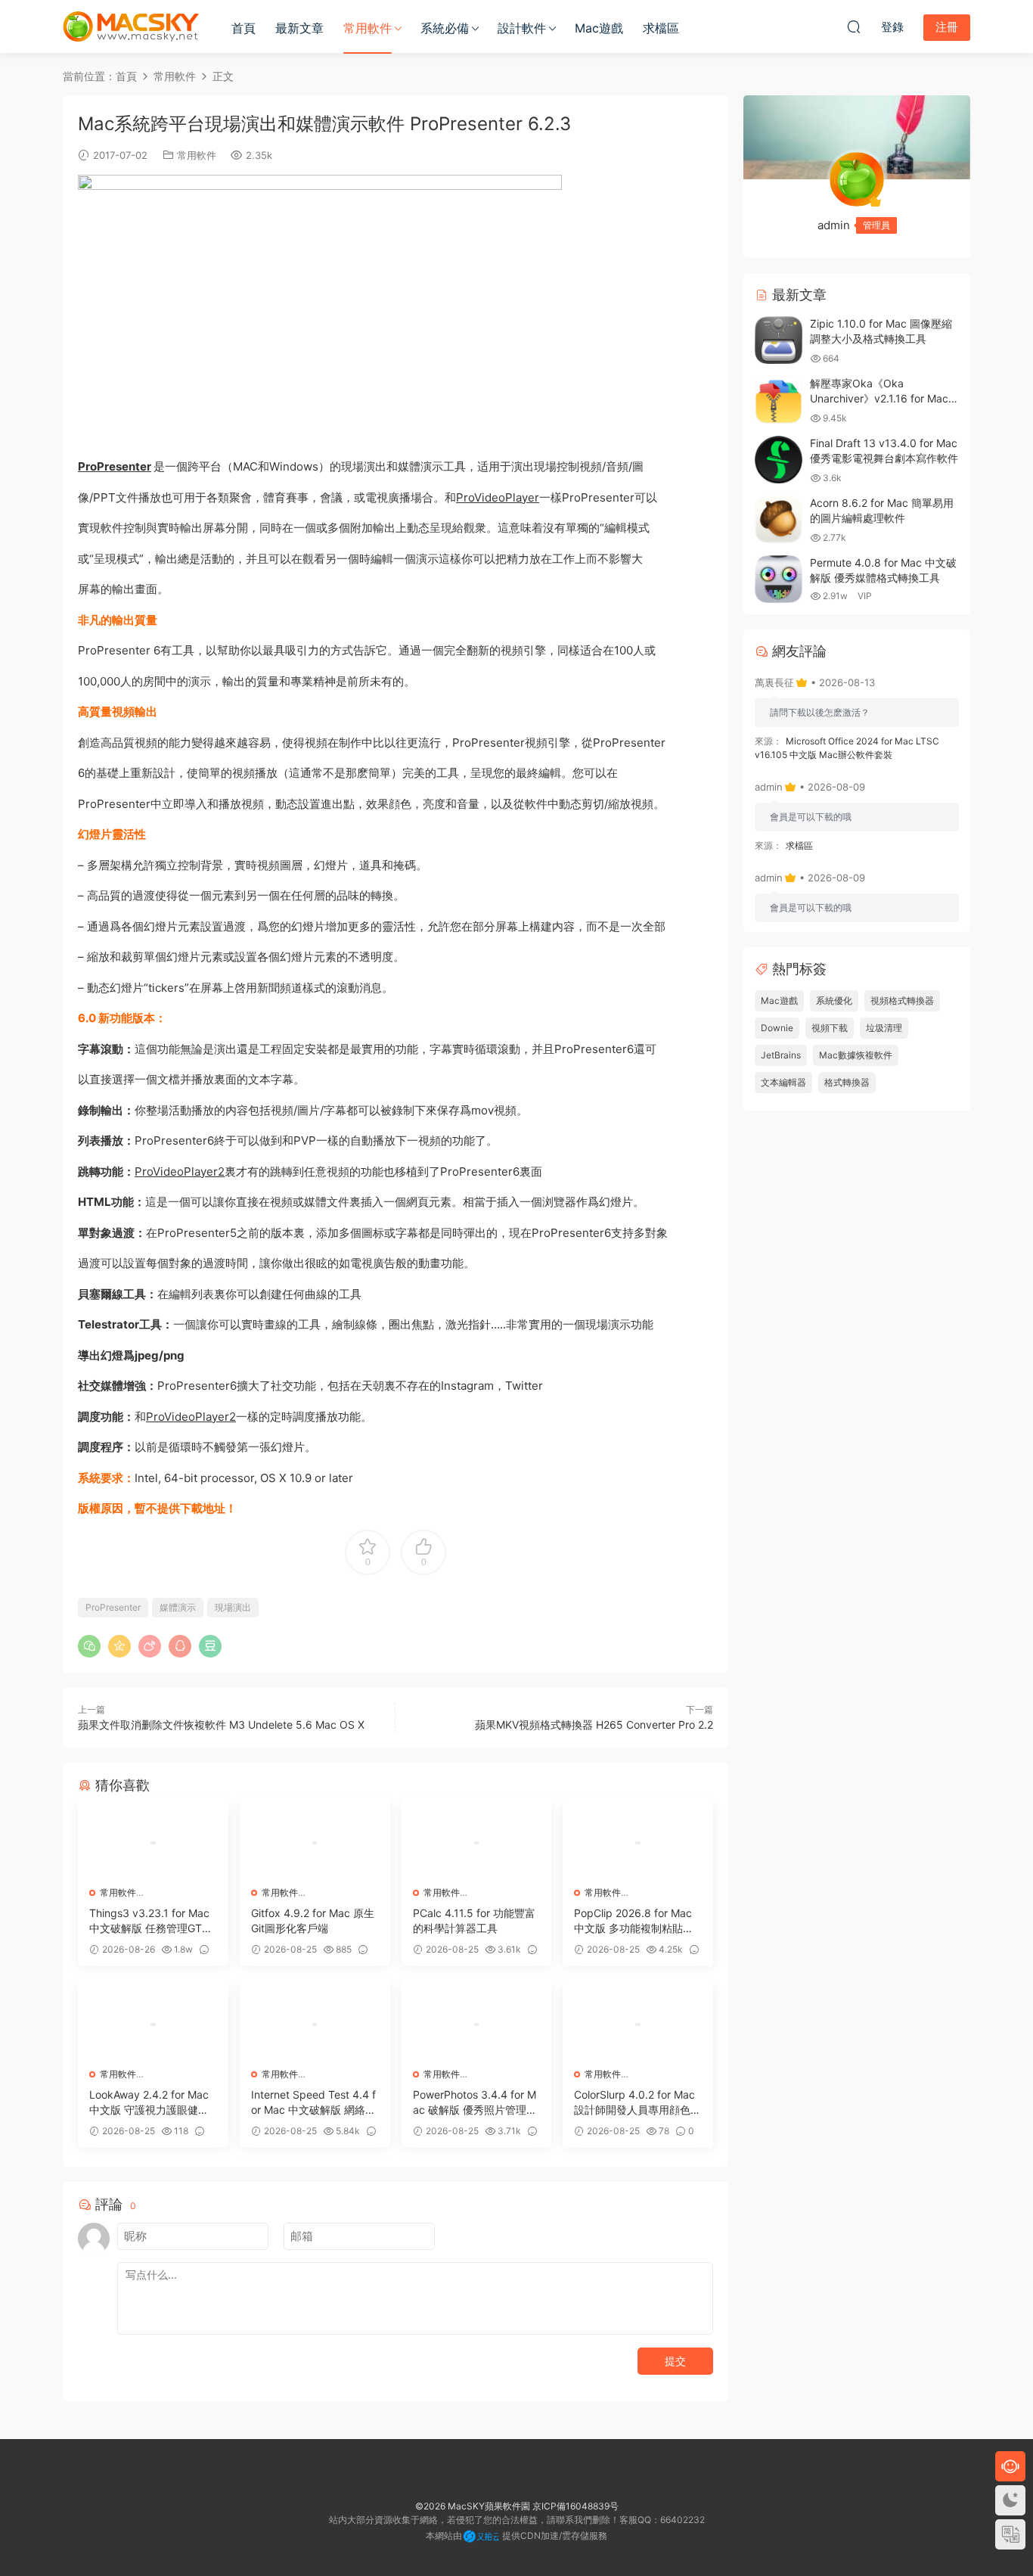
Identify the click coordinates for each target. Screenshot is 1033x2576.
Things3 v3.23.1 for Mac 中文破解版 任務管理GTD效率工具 (149, 1921)
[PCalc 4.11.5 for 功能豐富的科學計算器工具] (477, 1843)
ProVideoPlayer (498, 497)
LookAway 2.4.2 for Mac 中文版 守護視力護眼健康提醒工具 (149, 2103)
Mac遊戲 (599, 28)
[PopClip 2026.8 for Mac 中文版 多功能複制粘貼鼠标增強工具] (638, 1843)
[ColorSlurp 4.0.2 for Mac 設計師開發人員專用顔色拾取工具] (638, 2024)
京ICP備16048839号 (575, 2506)
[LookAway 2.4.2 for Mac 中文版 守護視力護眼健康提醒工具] (153, 2024)
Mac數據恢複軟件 (856, 1055)
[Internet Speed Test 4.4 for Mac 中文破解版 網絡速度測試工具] (315, 2024)
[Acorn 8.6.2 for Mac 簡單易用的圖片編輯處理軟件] (779, 519)
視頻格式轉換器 (902, 1001)
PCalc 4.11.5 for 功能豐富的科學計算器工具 (474, 1920)
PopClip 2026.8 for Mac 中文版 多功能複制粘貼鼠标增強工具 (634, 1921)
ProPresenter (115, 466)
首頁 (244, 28)
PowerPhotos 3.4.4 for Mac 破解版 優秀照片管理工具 (475, 2103)
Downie (777, 1028)
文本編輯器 (783, 1082)
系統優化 (834, 1001)
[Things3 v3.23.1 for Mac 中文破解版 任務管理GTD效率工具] (153, 1843)
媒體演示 (178, 1607)
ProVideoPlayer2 (180, 1171)
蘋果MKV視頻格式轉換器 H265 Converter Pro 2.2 (594, 1725)
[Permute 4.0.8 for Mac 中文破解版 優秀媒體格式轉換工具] (779, 579)
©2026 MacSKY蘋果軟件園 (473, 2506)
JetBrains (781, 1055)
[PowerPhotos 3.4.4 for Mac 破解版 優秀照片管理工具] (477, 2024)
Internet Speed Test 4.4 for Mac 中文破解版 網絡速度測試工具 (313, 2103)
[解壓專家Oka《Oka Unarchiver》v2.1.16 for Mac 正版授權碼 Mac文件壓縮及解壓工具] (779, 400)
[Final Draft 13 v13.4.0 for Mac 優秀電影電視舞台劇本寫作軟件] (779, 460)
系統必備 (445, 28)
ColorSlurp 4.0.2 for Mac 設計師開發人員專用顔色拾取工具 (637, 2103)
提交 (675, 2361)
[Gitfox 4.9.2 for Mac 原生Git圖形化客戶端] (315, 1843)
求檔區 (661, 28)
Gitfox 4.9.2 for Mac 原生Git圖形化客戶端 (313, 1920)
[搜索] (854, 26)
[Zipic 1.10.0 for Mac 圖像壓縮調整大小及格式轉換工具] (779, 340)
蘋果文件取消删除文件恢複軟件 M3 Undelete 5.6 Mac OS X (221, 1725)
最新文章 (299, 28)
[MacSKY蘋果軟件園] (131, 26)
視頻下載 (830, 1028)
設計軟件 (522, 28)
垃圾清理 (884, 1028)
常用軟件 (368, 28)
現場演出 (233, 1607)
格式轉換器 (847, 1082)
